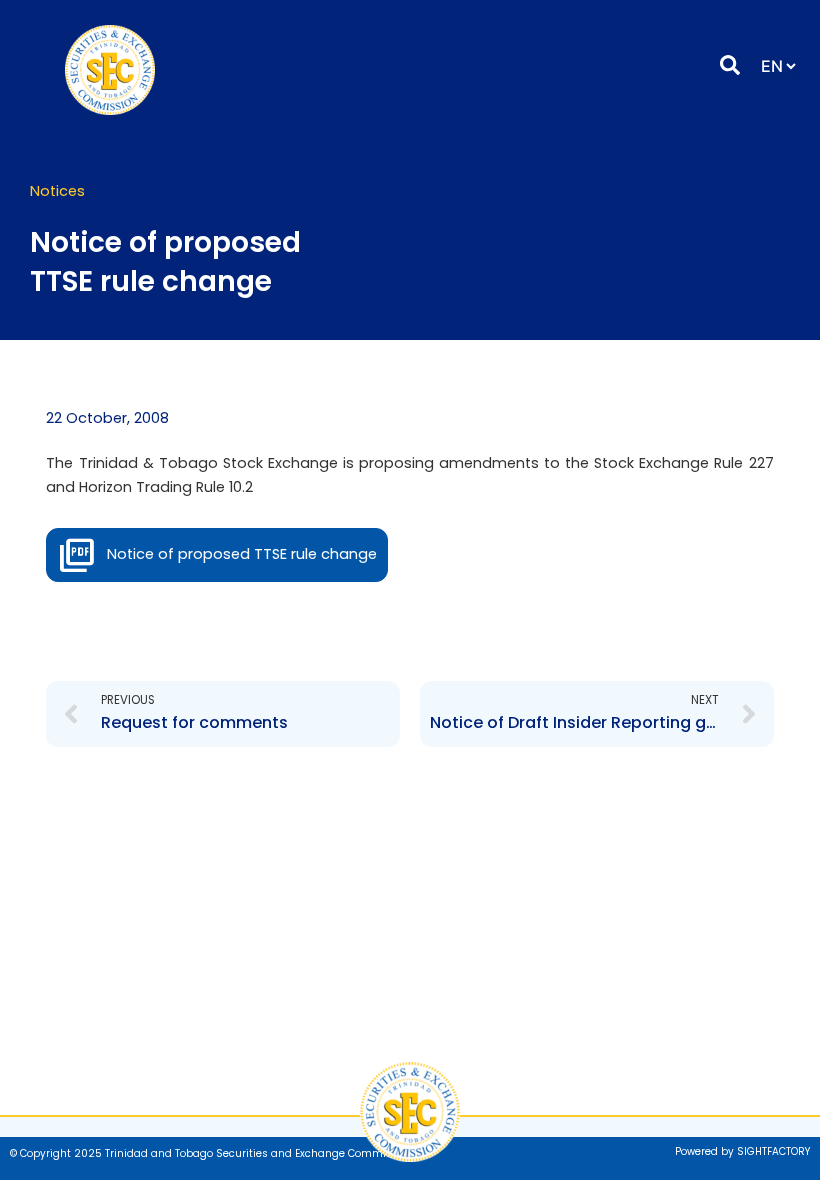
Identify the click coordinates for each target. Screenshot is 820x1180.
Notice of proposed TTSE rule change (242, 554)
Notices (57, 191)
